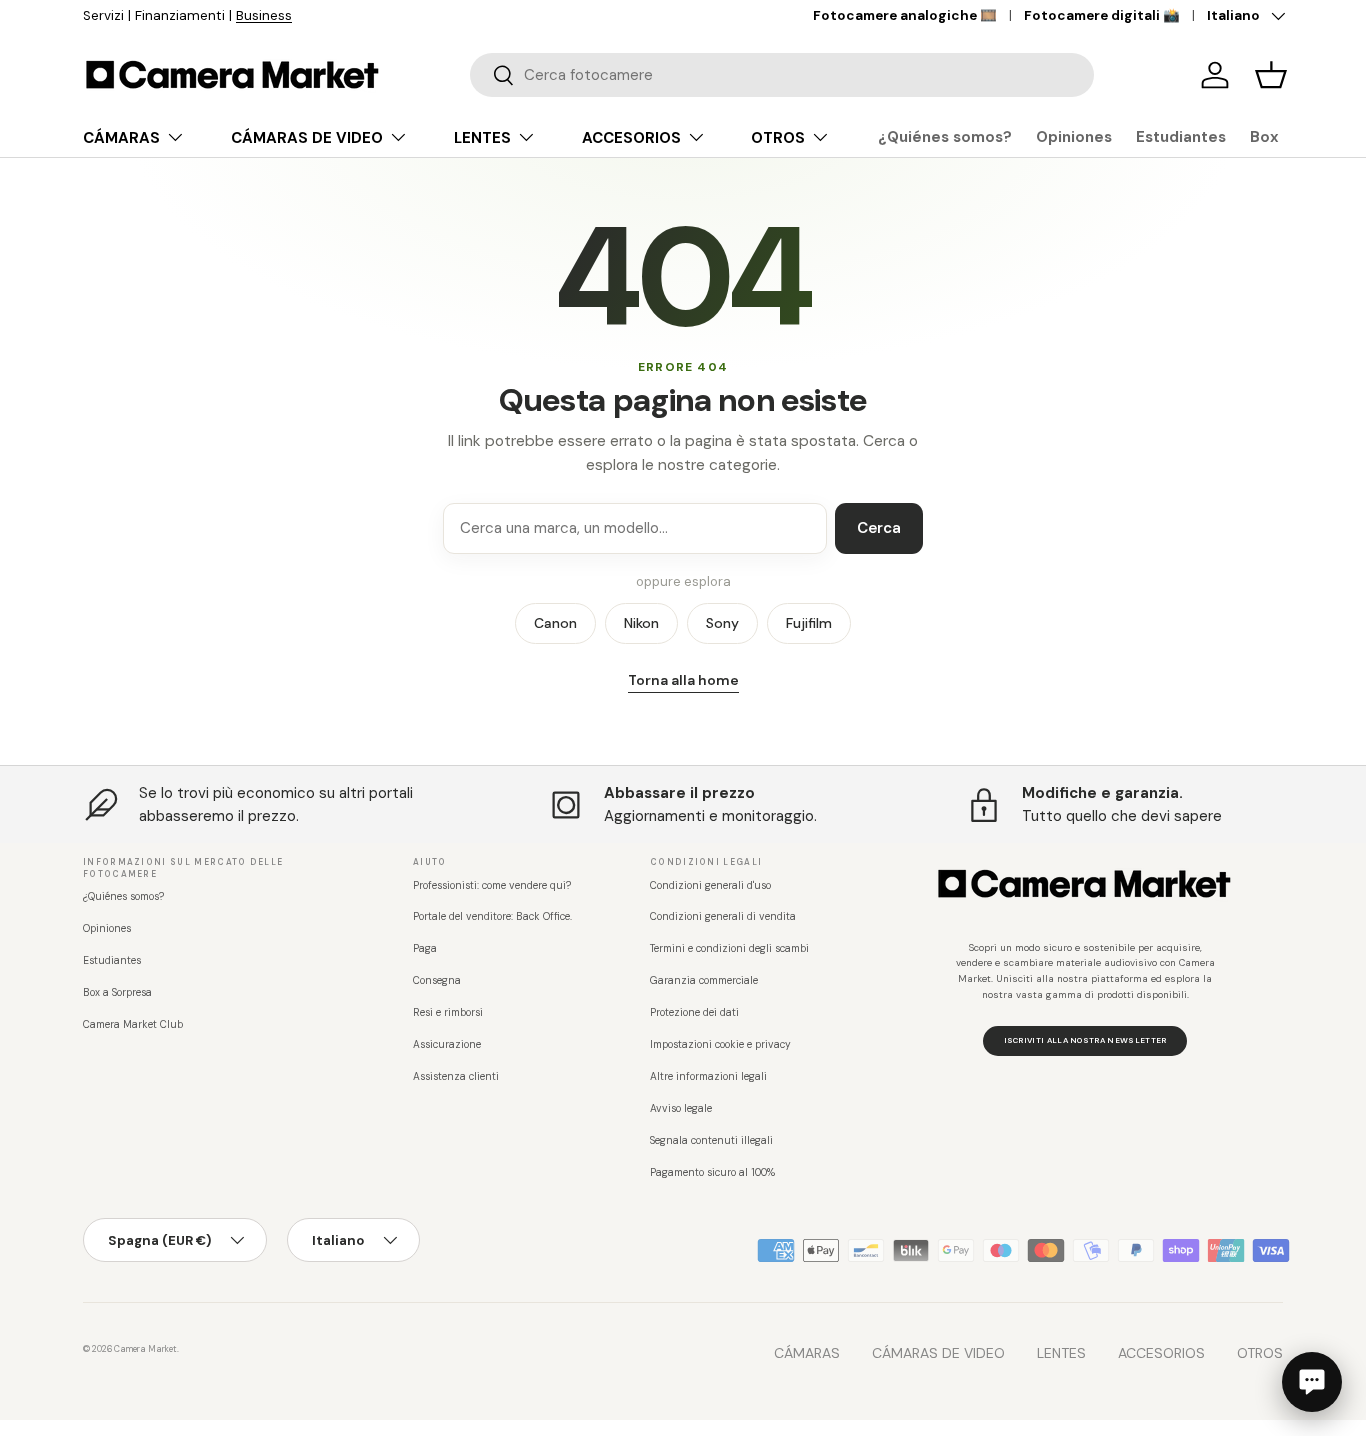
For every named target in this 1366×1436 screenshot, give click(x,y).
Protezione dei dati (694, 1012)
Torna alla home (683, 680)
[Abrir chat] (1312, 1382)
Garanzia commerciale (704, 980)
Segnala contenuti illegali (711, 1140)
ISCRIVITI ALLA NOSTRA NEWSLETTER (1085, 1040)
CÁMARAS (121, 138)
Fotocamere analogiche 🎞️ (905, 15)
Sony (722, 623)
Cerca (879, 528)
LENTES (482, 138)
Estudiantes (1181, 137)
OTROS (778, 138)
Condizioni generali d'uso (710, 885)
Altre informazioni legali (708, 1076)
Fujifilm (809, 623)
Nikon (641, 623)
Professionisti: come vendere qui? (492, 885)
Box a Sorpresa (117, 992)
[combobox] (782, 75)
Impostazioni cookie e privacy (720, 1044)
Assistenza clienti (456, 1076)
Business (264, 15)
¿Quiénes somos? (945, 137)
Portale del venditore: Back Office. (492, 916)
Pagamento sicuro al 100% (712, 1172)
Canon (555, 623)
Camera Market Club (133, 1024)
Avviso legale (681, 1108)
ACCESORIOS (631, 138)
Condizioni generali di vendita (723, 916)
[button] (1271, 75)
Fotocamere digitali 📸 (1102, 15)
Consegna (437, 980)
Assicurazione (447, 1044)
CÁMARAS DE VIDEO (307, 138)
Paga (425, 948)
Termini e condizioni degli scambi (729, 948)
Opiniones (1074, 137)
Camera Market (145, 1349)
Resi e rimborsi (448, 1012)
